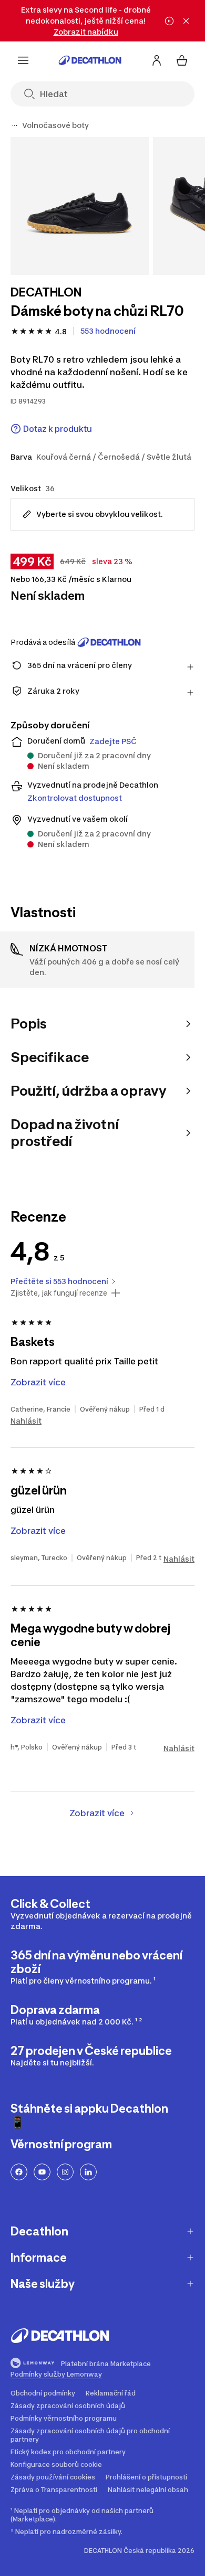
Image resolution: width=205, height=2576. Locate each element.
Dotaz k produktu (58, 429)
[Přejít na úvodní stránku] (90, 60)
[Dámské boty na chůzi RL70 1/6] (80, 206)
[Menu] (23, 60)
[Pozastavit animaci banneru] (169, 21)
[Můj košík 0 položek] (182, 60)
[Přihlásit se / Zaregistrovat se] (157, 60)
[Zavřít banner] (186, 21)
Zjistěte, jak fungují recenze (59, 1293)
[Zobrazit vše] (15, 125)
